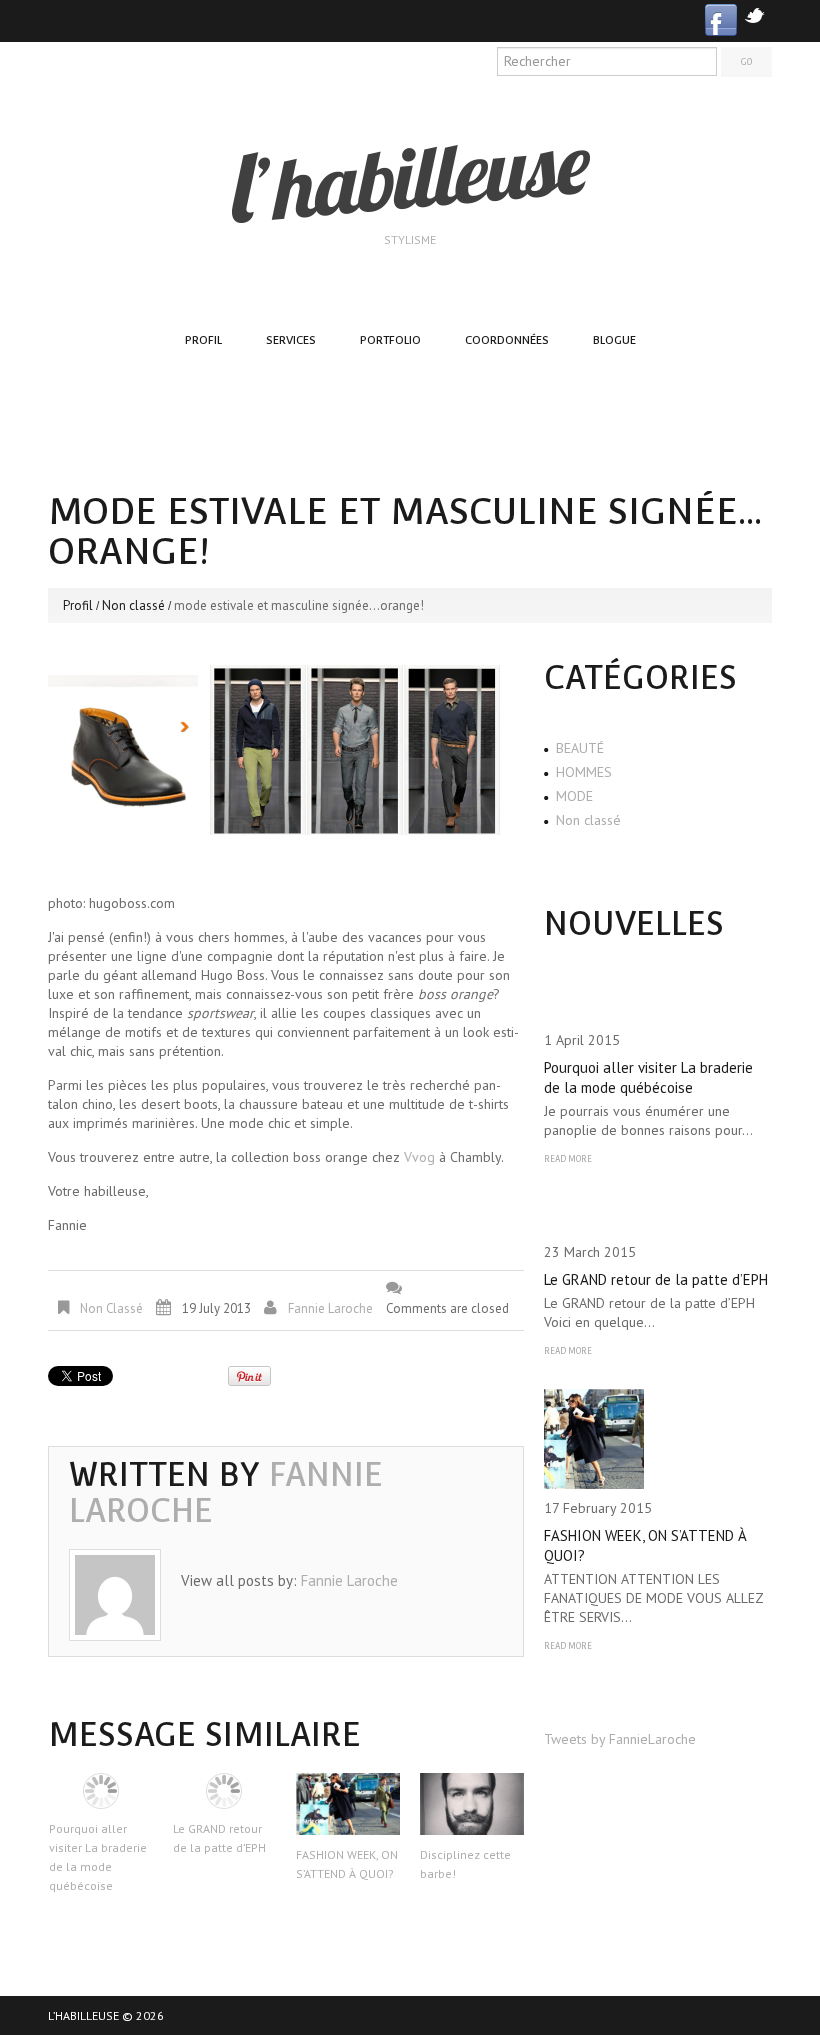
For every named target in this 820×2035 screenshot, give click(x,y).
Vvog (419, 1157)
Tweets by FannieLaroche (620, 1739)
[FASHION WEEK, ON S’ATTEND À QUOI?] (348, 1804)
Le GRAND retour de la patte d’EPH (656, 1279)
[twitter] (754, 13)
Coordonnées (507, 340)
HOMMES (584, 772)
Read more (568, 1159)
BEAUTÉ (580, 748)
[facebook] (721, 18)
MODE (574, 796)
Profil (203, 340)
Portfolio (390, 340)
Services (291, 340)
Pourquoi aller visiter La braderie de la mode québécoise (648, 1077)
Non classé (133, 605)
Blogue (614, 340)
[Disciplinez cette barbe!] (472, 1804)
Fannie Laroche (330, 1308)
